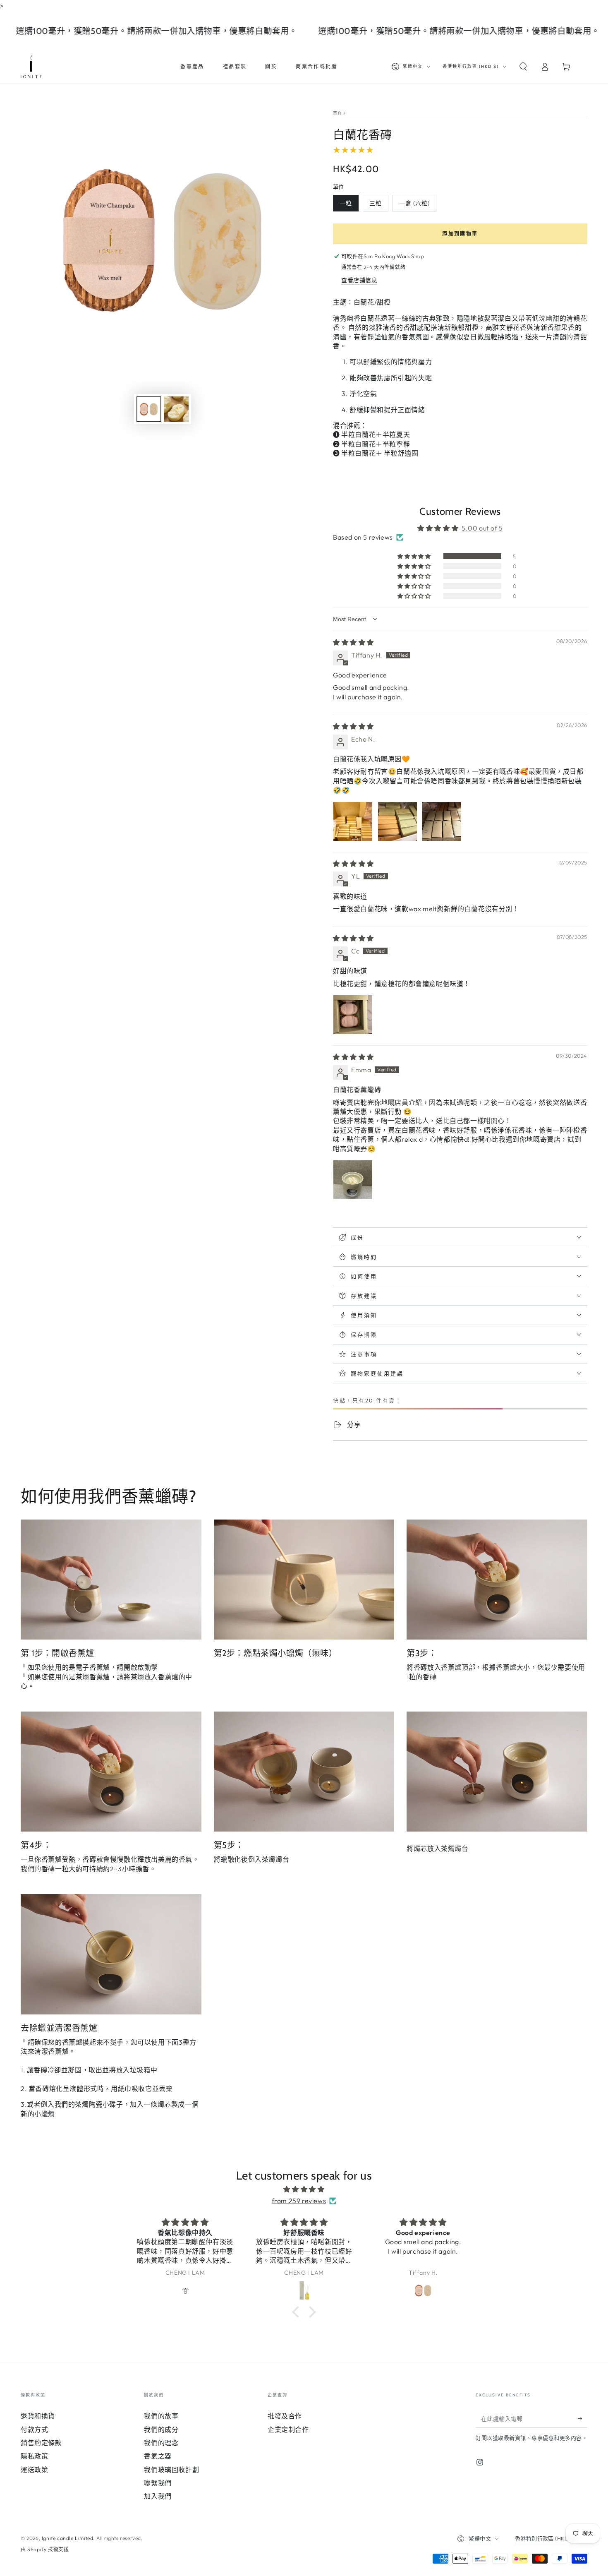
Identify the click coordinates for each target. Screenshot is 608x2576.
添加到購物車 (460, 234)
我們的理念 (161, 2443)
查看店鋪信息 (359, 280)
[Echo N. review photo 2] (397, 821)
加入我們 (158, 2496)
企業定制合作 (288, 2430)
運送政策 (34, 2470)
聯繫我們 (158, 2483)
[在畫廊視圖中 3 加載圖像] (176, 409)
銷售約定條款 (41, 2443)
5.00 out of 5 (482, 528)
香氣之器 (158, 2456)
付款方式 (34, 2430)
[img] (353, 642)
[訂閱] (583, 2418)
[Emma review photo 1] (353, 1180)
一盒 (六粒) (414, 203)
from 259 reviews (299, 2201)
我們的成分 (161, 2430)
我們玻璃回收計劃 (171, 2470)
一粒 (346, 203)
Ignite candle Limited (68, 2538)
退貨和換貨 (38, 2416)
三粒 (376, 203)
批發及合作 (285, 2416)
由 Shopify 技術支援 (45, 2549)
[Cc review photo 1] (353, 1015)
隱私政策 (34, 2456)
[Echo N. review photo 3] (442, 821)
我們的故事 (161, 2416)
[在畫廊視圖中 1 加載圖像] (149, 409)
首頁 (338, 113)
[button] (523, 67)
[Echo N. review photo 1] (353, 821)
